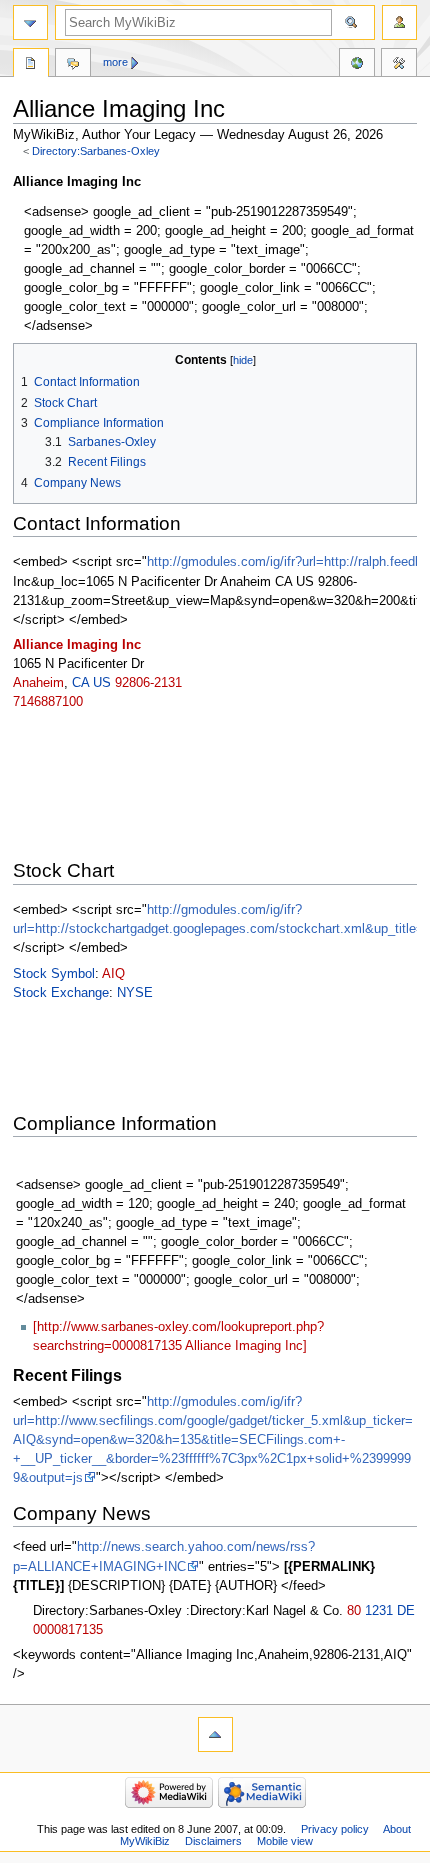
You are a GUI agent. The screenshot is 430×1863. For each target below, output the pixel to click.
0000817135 (68, 1630)
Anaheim (38, 683)
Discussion (73, 65)
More (115, 62)
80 (354, 1611)
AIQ (113, 974)
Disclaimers (213, 1841)
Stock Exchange (61, 993)
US (102, 683)
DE (406, 1611)
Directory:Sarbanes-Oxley (96, 151)
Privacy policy (335, 1829)
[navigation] (30, 22)
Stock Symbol (54, 974)
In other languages (357, 65)
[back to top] (215, 1734)
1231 (379, 1611)
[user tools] (399, 22)
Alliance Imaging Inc (77, 645)
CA (80, 683)
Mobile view (285, 1841)
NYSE (135, 993)
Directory (31, 65)
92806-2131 (148, 683)
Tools (399, 65)
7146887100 (48, 702)
